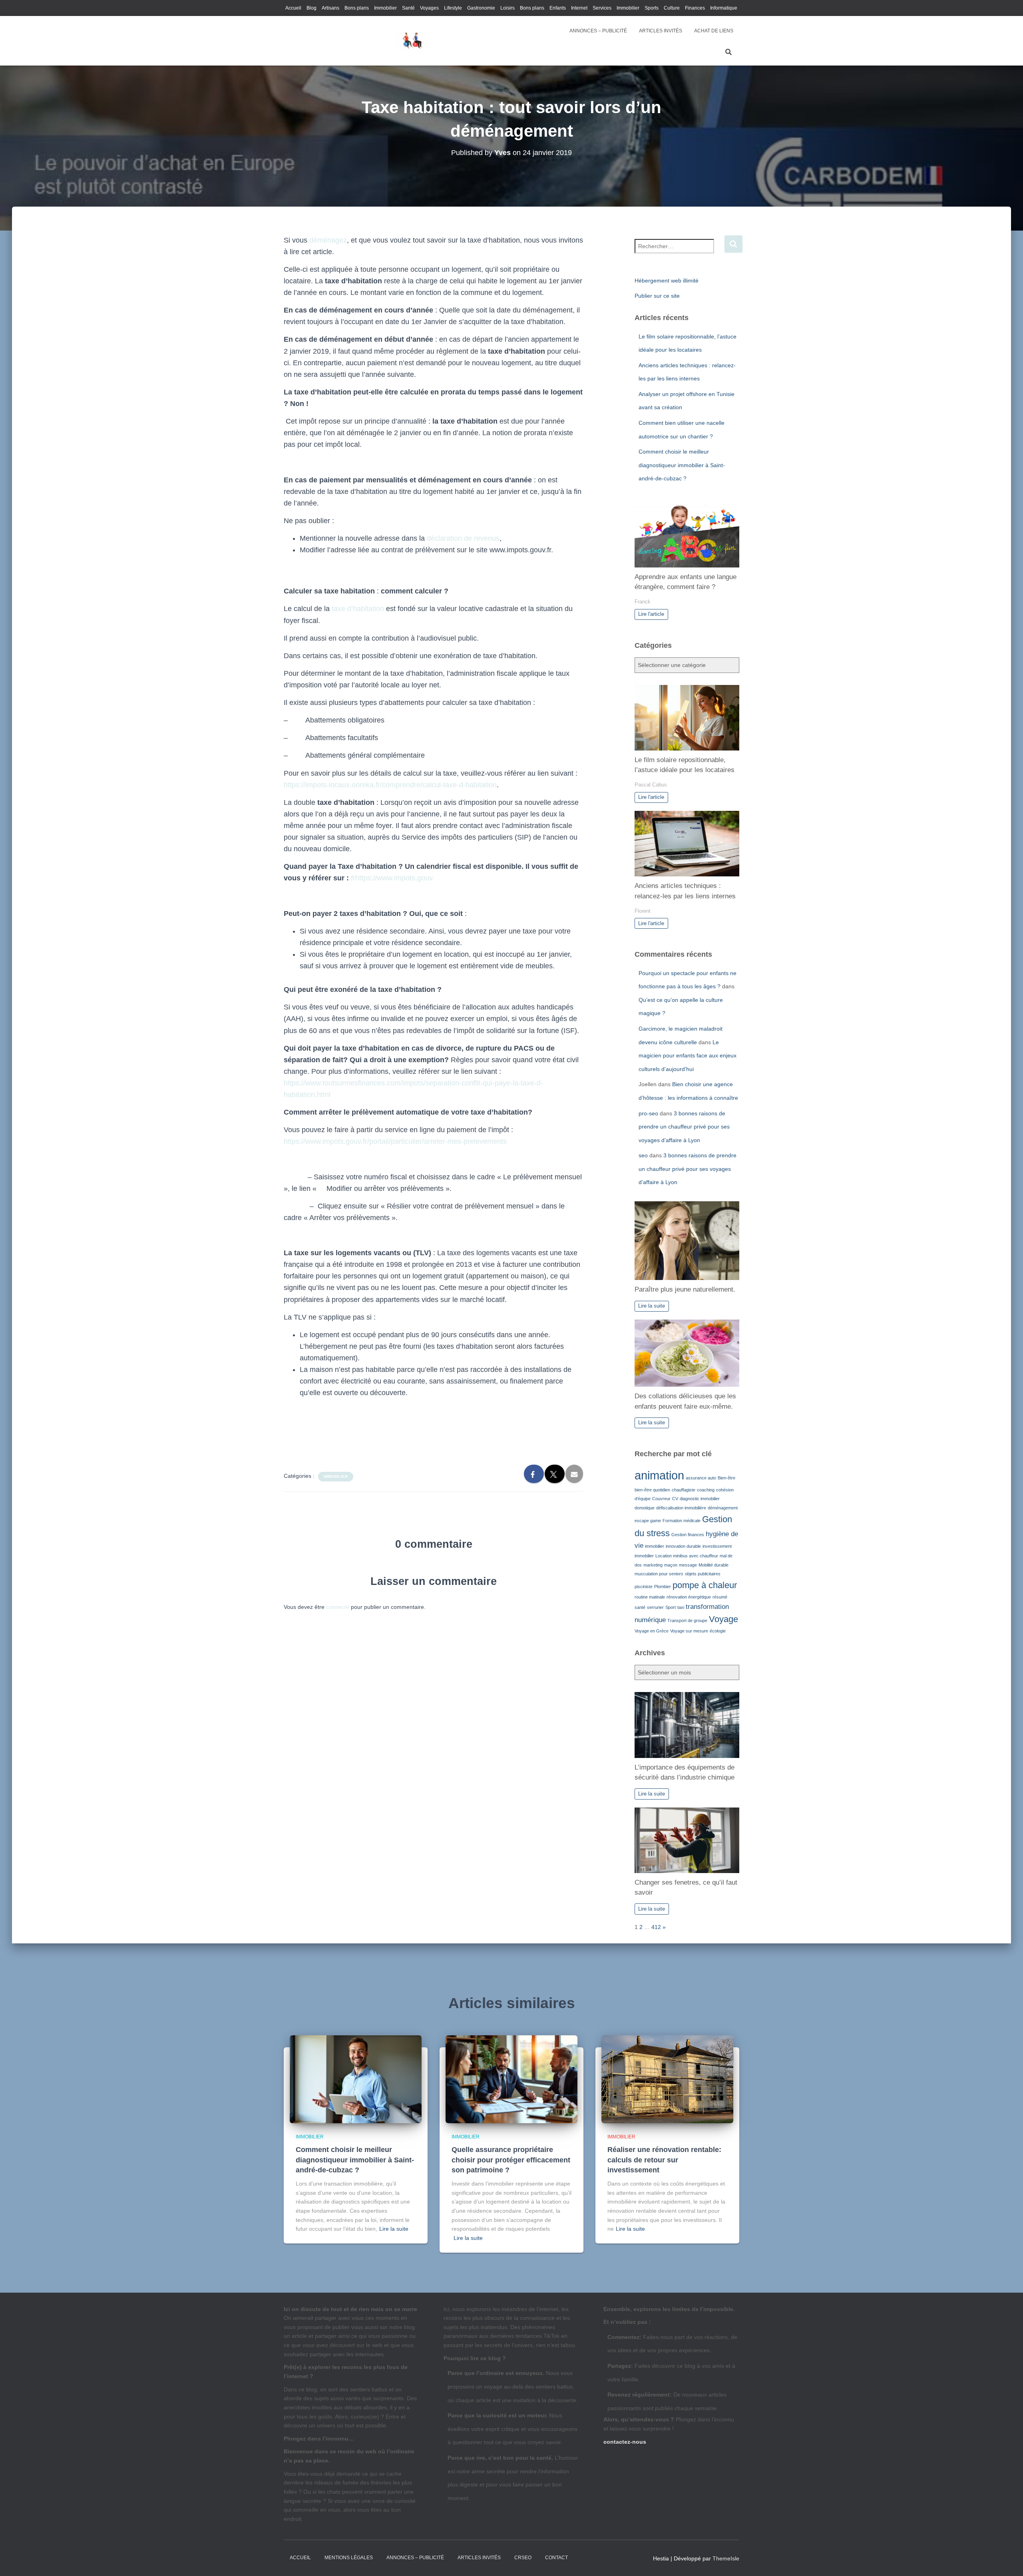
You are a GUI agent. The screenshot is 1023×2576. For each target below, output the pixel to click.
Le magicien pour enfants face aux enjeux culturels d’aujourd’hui (688, 1056)
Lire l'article (651, 614)
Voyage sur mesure (689, 1631)
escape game (648, 1521)
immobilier (655, 1546)
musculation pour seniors (659, 1574)
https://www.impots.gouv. (395, 878)
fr (353, 878)
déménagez (328, 240)
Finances (695, 8)
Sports (652, 8)
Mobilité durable (714, 1565)
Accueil (293, 8)
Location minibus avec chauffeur (687, 1556)
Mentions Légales (349, 2558)
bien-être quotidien (652, 1490)
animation (659, 1475)
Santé (408, 8)
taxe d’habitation (358, 609)
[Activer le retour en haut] (1007, 2560)
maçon (671, 1565)
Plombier (663, 1587)
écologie (718, 1631)
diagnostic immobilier (700, 1499)
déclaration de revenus (463, 538)
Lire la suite (652, 1306)
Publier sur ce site (657, 296)
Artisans (330, 8)
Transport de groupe (687, 1620)
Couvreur (661, 1499)
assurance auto (701, 1478)
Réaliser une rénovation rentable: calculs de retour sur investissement (664, 2160)
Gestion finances (688, 1535)
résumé (720, 1597)
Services (602, 8)
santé (640, 1607)
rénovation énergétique (689, 1597)
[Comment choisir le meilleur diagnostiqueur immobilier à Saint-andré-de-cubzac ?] (356, 2079)
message (688, 1565)
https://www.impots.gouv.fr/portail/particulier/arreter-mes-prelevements (395, 1141)
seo (643, 1155)
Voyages (429, 8)
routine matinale (650, 1597)
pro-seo (648, 1113)
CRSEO (523, 2558)
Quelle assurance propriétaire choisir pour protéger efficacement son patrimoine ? (511, 2160)
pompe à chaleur (705, 1585)
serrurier (655, 1607)
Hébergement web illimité (667, 281)
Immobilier (385, 8)
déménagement (723, 1508)
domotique (645, 1508)
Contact (556, 2558)
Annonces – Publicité (598, 31)
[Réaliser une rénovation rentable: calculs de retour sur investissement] (667, 2079)
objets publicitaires (703, 1574)
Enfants (558, 8)
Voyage (723, 1619)
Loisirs (508, 8)
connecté (338, 1607)
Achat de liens (714, 31)
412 (656, 1927)
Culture (672, 8)
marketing (653, 1565)
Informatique (724, 8)
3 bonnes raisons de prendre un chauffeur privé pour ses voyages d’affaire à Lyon (684, 1127)
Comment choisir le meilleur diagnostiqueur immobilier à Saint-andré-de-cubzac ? (682, 465)
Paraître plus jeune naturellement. (685, 1289)
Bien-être (726, 1478)
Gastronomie (481, 8)
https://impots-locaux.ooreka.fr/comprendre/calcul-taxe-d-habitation (390, 785)
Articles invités (479, 2558)
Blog (311, 8)
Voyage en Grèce (652, 1631)
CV (675, 1499)
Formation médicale (682, 1521)
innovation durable (683, 1546)
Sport (671, 1607)
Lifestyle (453, 8)
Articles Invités (661, 31)
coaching (706, 1490)
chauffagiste (684, 1490)
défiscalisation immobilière (681, 1508)
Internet (579, 8)
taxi (681, 1607)
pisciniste (644, 1587)
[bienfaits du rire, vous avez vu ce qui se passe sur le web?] (410, 41)
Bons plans (357, 8)
